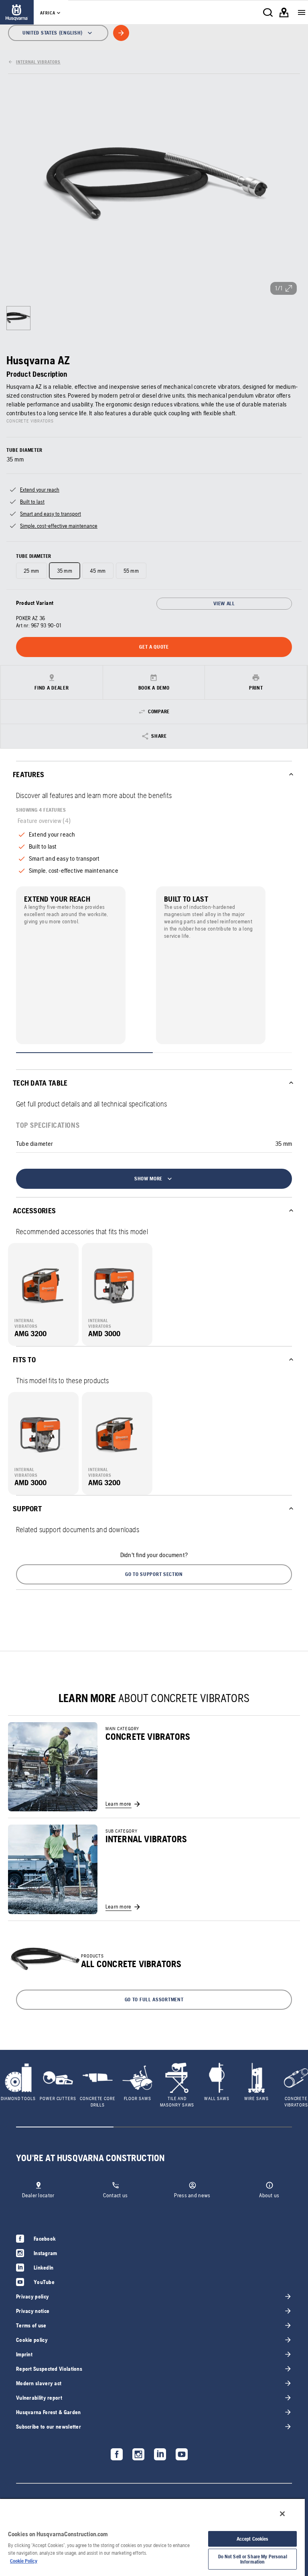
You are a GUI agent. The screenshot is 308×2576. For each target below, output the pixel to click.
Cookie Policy (24, 2561)
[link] (17, 12)
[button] (154, 1574)
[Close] (282, 2514)
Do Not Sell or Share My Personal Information (253, 2559)
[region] (152, 2537)
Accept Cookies (253, 2539)
